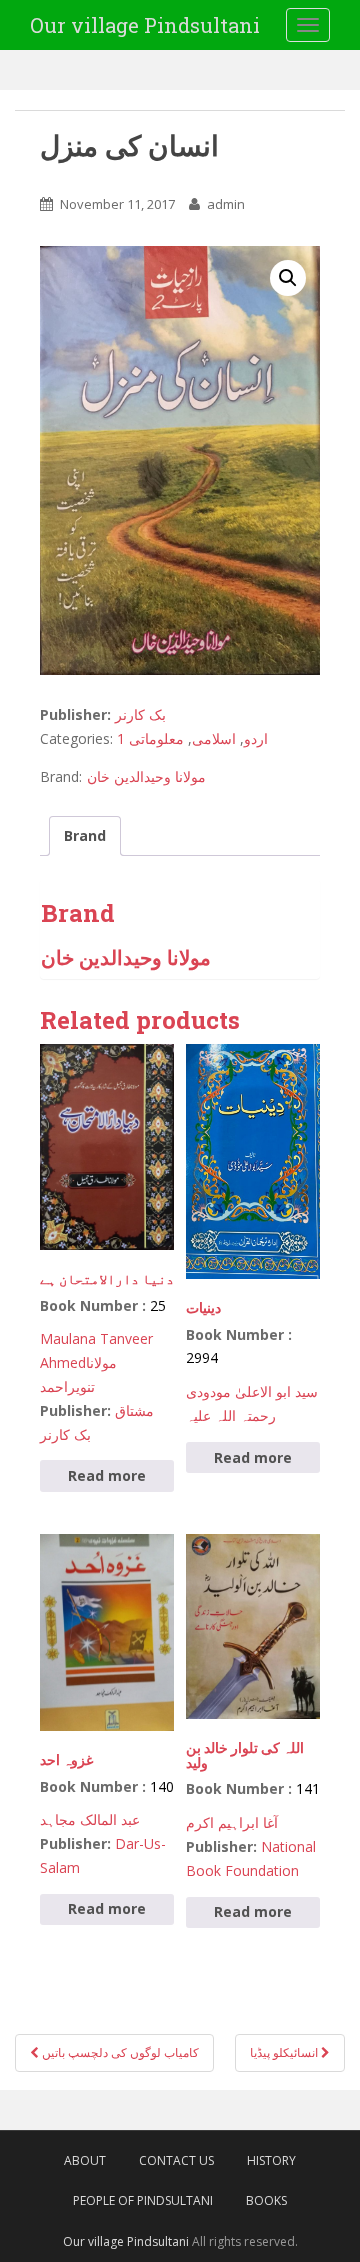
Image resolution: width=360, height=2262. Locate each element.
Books (266, 2200)
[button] (288, 278)
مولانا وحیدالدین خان (146, 776)
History (271, 2160)
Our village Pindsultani (145, 25)
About (85, 2160)
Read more (107, 1475)
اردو (256, 738)
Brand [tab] (85, 835)
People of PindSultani (143, 2200)
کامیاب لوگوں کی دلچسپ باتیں (119, 2052)
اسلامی (214, 738)
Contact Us (176, 2160)
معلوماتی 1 (150, 738)
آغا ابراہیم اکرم (232, 1822)
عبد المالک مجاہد (90, 1819)
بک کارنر (140, 714)
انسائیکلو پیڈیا (285, 2052)
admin (226, 204)
